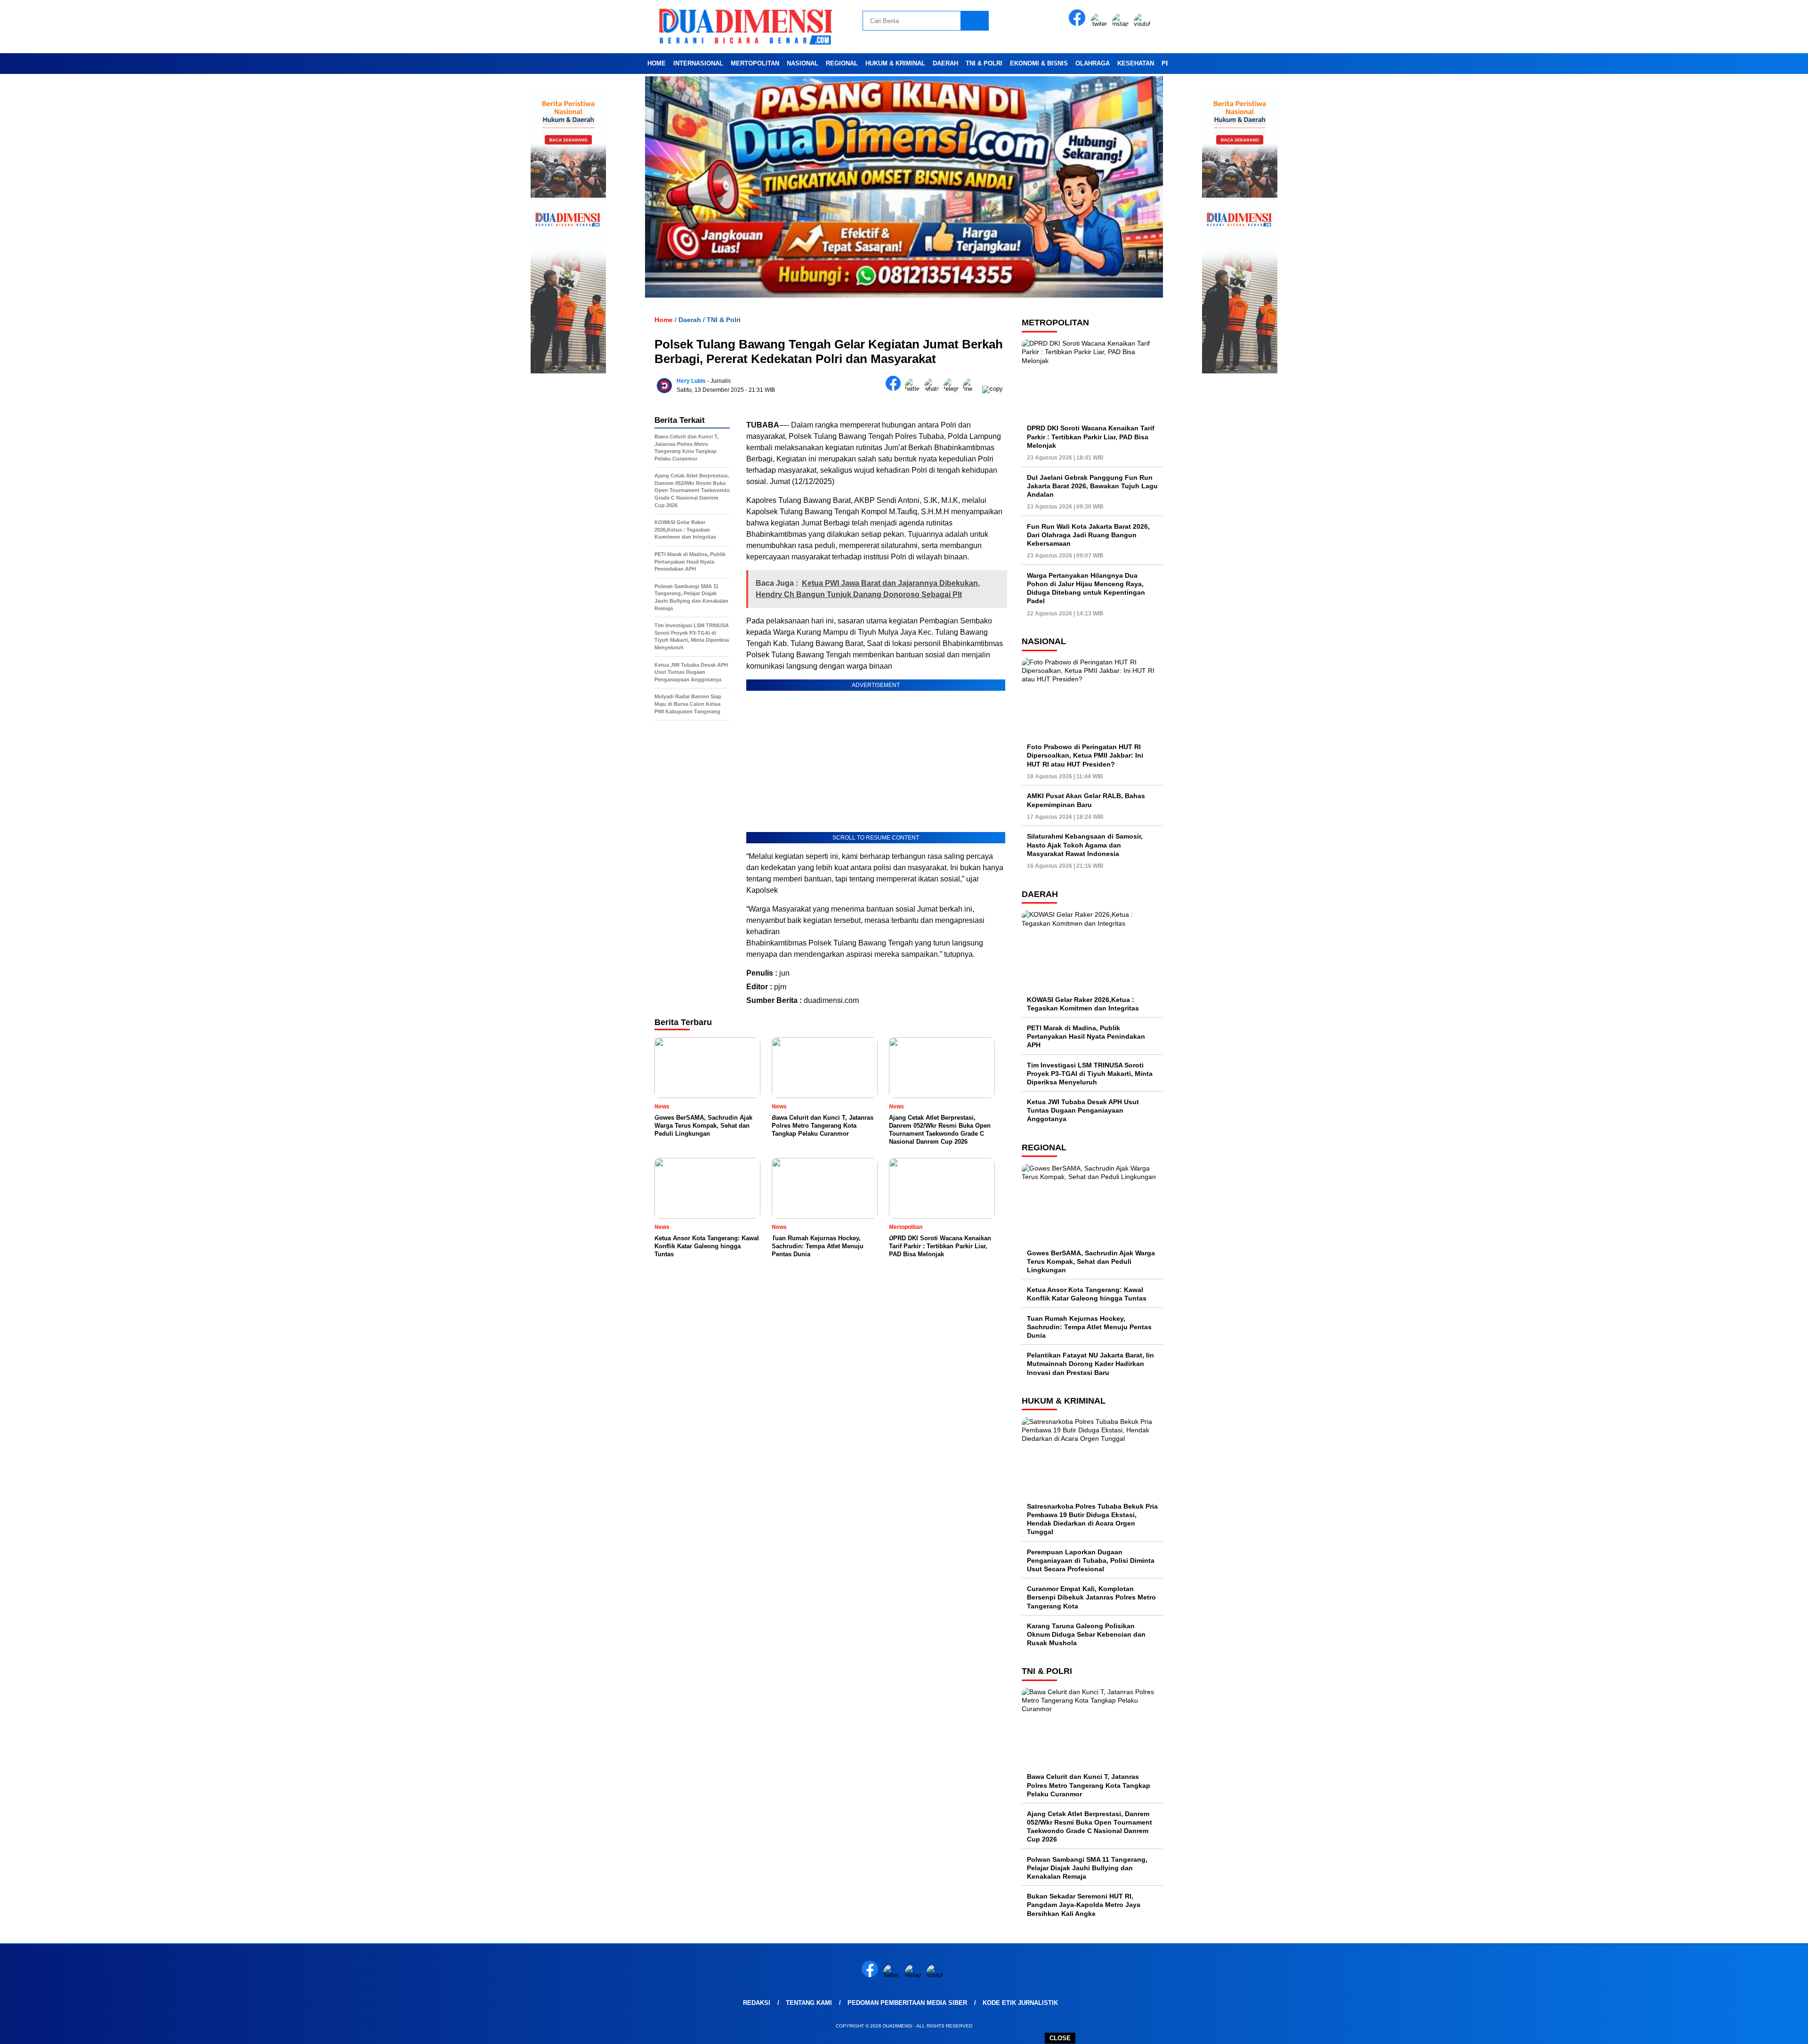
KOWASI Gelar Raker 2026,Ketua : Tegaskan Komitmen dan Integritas (1083, 1003)
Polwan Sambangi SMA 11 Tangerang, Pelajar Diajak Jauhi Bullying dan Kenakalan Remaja (1087, 1867)
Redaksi (757, 2003)
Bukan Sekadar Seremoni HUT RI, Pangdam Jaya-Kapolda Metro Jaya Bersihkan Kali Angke (1084, 1905)
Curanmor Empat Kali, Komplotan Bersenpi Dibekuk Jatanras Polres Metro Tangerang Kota (1091, 1597)
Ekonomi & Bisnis (1039, 63)
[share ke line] (973, 389)
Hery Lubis (691, 381)
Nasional (803, 63)
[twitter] (1100, 24)
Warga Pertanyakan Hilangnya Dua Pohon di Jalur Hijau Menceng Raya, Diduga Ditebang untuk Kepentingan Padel (1086, 588)
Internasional (698, 63)
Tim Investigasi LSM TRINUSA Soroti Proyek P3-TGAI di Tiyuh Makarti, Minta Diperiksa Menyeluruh (1090, 1073)
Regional (842, 63)
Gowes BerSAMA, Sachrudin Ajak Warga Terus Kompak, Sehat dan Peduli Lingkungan (1091, 1261)
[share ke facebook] (895, 389)
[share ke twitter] (915, 389)
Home (657, 63)
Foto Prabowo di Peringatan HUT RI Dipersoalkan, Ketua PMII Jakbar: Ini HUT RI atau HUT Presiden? (1085, 755)
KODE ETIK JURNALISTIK (1020, 2003)
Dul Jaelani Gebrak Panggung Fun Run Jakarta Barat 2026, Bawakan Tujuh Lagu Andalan (1092, 485)
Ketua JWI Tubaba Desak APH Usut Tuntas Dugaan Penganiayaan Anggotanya (1083, 1110)
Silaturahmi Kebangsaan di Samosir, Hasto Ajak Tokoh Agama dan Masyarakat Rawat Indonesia (1085, 845)
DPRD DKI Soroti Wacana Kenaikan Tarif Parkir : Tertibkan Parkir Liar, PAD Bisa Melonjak (1091, 436)
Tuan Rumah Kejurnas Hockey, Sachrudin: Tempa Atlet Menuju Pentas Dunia (1089, 1326)
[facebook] (1079, 24)
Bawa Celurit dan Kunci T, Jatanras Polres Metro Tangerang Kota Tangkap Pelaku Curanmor (1089, 1785)
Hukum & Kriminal (895, 63)
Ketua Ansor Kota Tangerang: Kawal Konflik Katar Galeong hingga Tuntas (1087, 1294)
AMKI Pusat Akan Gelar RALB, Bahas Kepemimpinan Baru (1086, 800)
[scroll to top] (1746, 2029)
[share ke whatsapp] (934, 389)
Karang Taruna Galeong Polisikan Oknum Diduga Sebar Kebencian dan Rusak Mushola (1086, 1634)
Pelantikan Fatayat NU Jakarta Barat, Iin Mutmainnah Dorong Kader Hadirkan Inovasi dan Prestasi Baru (1090, 1364)
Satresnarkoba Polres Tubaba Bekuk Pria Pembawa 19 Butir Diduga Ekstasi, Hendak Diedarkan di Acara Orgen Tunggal (1092, 1519)
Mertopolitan (755, 63)
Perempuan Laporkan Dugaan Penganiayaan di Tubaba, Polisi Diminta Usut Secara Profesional (1091, 1560)
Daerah (945, 63)
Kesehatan (1136, 63)
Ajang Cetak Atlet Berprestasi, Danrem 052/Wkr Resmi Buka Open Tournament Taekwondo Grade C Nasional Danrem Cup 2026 (1090, 1826)
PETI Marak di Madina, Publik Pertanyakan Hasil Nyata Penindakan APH (1086, 1036)
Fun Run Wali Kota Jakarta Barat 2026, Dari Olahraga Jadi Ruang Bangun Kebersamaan (1088, 534)
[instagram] (1122, 24)
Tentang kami (809, 2003)
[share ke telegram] (953, 389)
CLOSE (1060, 2038)
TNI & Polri (984, 63)
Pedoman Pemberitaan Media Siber (907, 2003)
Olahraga (1093, 63)
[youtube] (1144, 24)
